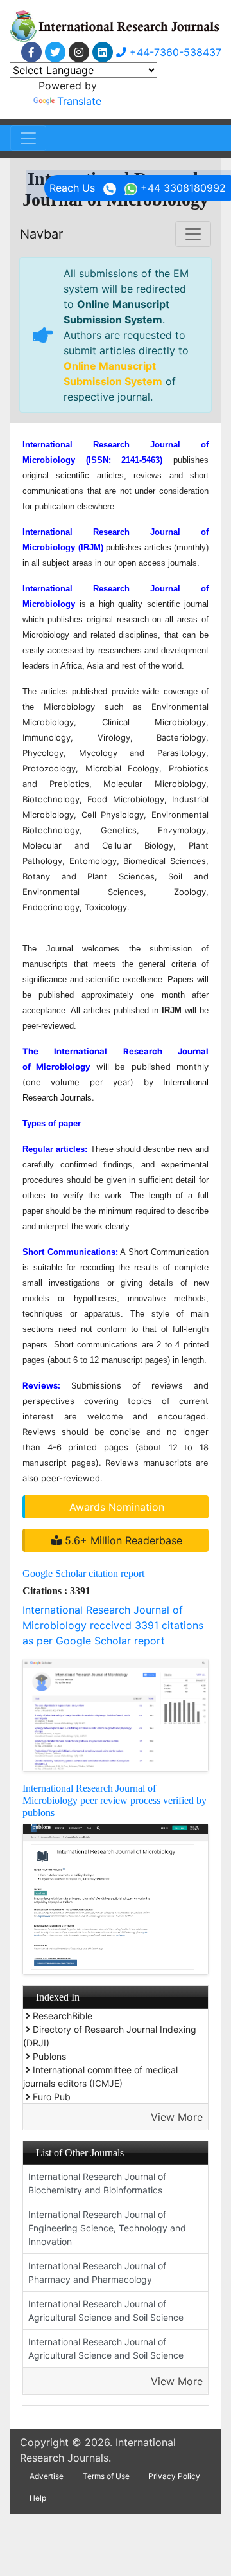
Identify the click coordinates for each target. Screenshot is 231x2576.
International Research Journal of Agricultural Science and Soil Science (106, 2310)
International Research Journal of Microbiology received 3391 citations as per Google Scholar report (113, 1625)
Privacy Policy (174, 2476)
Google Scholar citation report (83, 1573)
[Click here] (31, 52)
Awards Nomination (117, 1507)
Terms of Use (106, 2476)
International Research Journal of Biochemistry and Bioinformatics (97, 2183)
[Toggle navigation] (28, 138)
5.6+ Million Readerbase (122, 1540)
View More (177, 2117)
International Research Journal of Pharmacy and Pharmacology (97, 2273)
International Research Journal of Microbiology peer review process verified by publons (115, 1800)
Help (38, 2498)
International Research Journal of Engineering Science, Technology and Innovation (107, 2228)
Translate (79, 101)
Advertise (47, 2476)
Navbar (41, 234)
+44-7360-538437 (174, 52)
